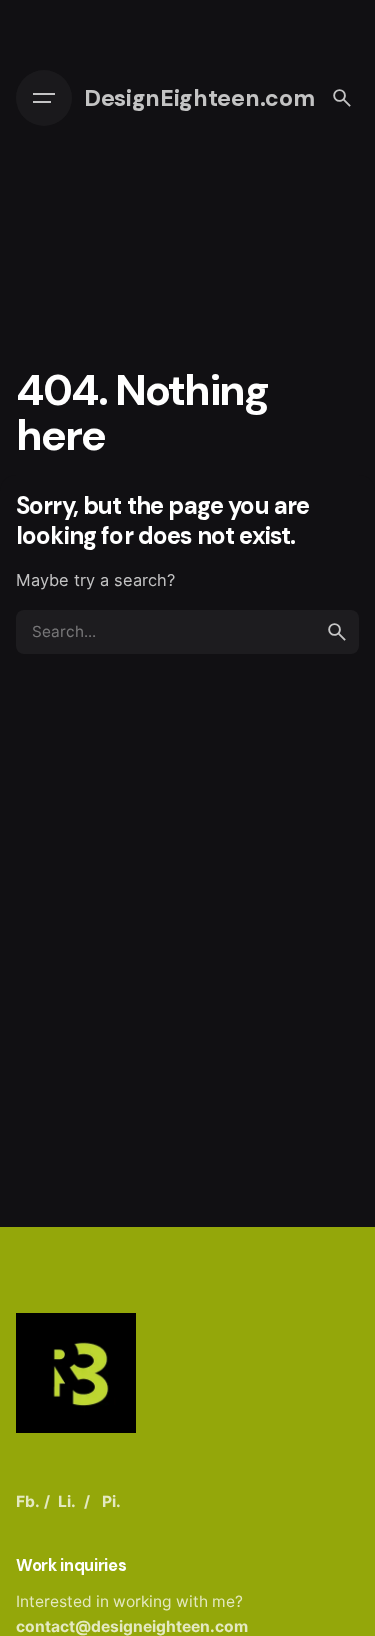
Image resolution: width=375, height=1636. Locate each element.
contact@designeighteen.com (132, 1626)
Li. (67, 1501)
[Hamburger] (44, 98)
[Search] (342, 98)
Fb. (28, 1501)
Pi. (111, 1501)
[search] (337, 632)
